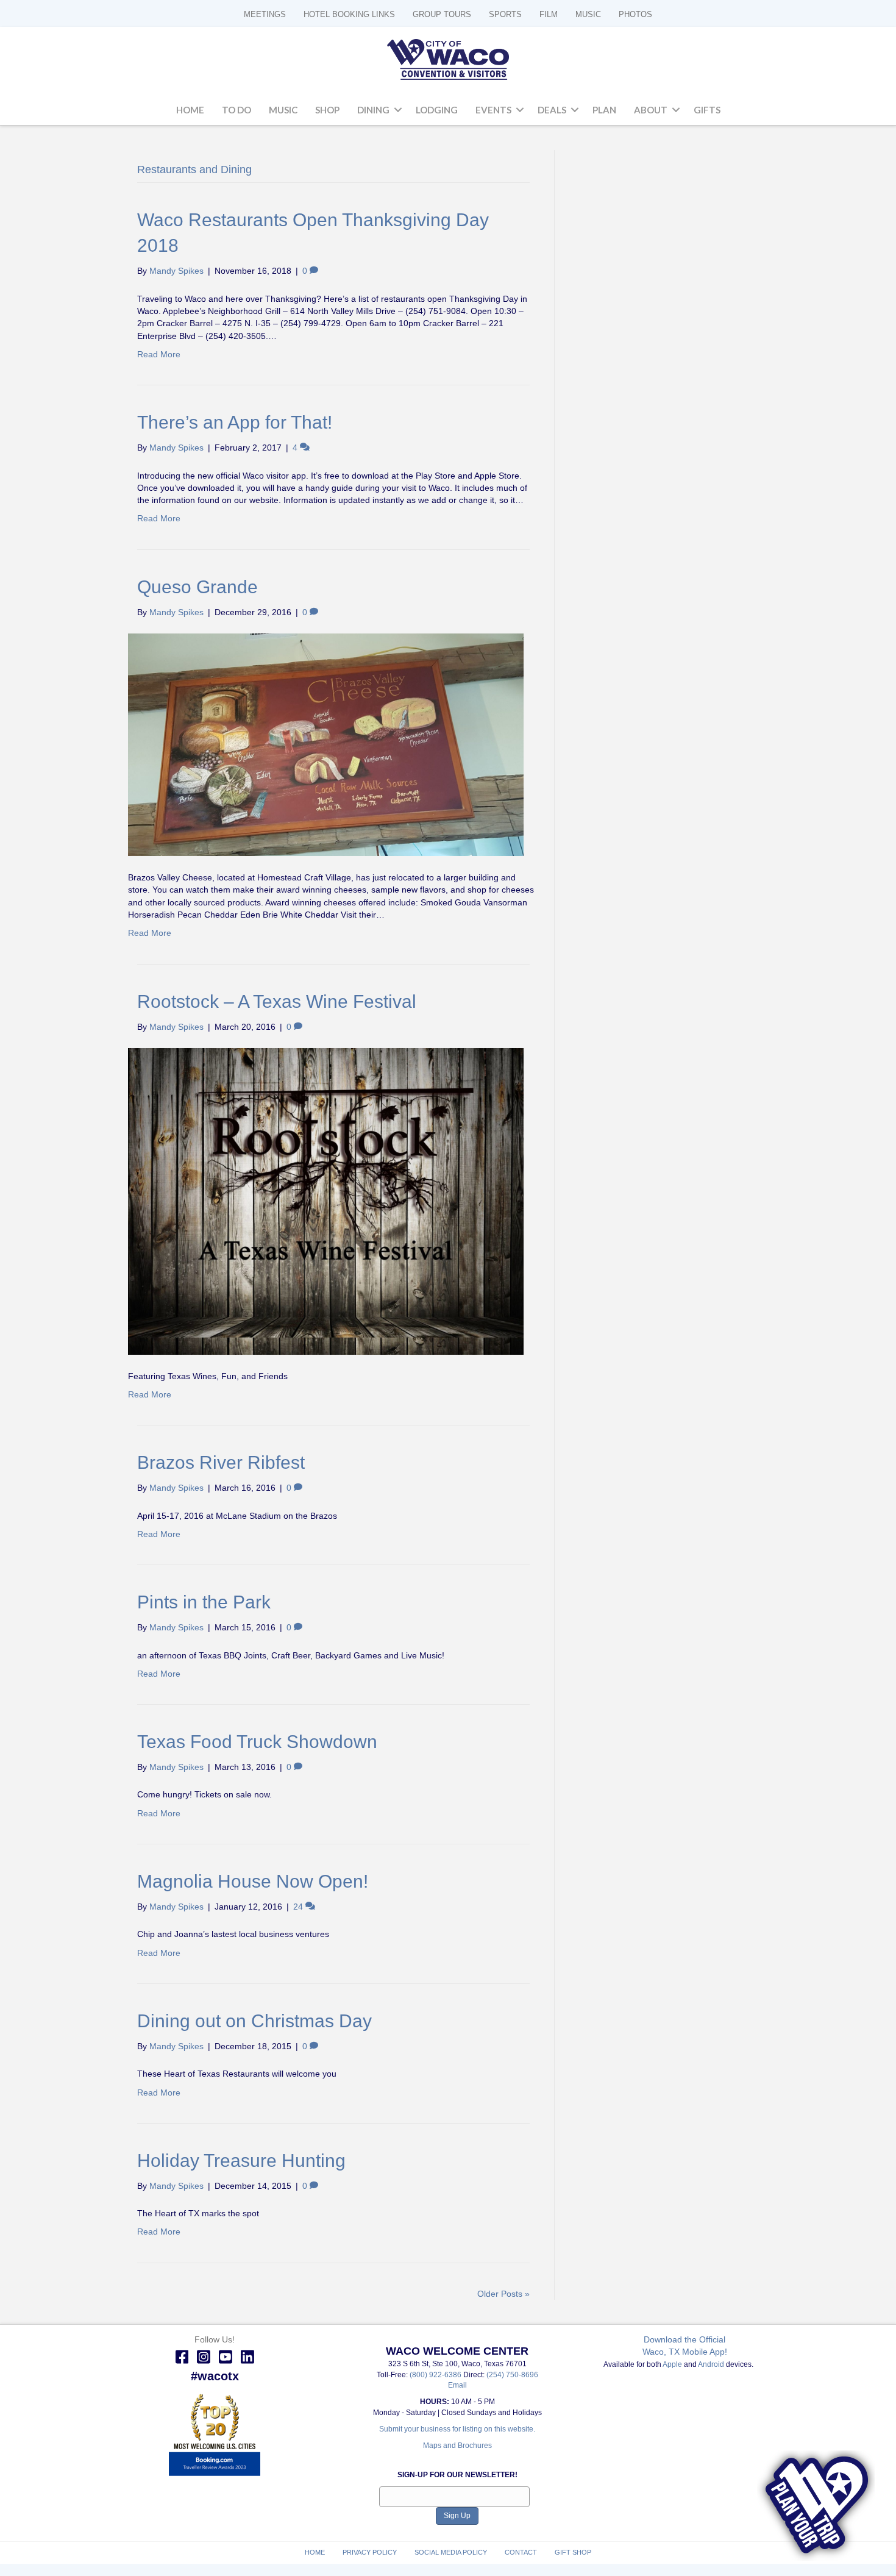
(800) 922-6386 (436, 2375)
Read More (159, 354)
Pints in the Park (204, 1602)
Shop (327, 110)
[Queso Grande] (326, 744)
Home (190, 110)
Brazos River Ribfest (221, 1462)
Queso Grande (197, 587)
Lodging (437, 110)
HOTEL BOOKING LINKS (349, 14)
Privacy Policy (370, 2552)
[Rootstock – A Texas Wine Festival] (326, 1201)
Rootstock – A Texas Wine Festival (277, 1001)
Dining (373, 110)
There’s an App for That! (235, 422)
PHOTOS (635, 14)
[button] (398, 110)
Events (493, 110)
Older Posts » (503, 2294)
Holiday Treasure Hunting (241, 2160)
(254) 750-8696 (512, 2375)
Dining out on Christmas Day (254, 2021)
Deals (552, 110)
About (651, 110)
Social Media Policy (451, 2552)
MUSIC (588, 14)
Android (711, 2364)
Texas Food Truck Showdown (257, 1742)
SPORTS (505, 14)
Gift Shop (573, 2552)
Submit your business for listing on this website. (457, 2429)
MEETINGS (265, 14)
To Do (236, 110)
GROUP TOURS (442, 14)
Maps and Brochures (457, 2446)
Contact (521, 2552)
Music (283, 110)
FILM (549, 14)
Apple (672, 2364)
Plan (604, 110)
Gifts (707, 110)
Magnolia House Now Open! (253, 1881)
